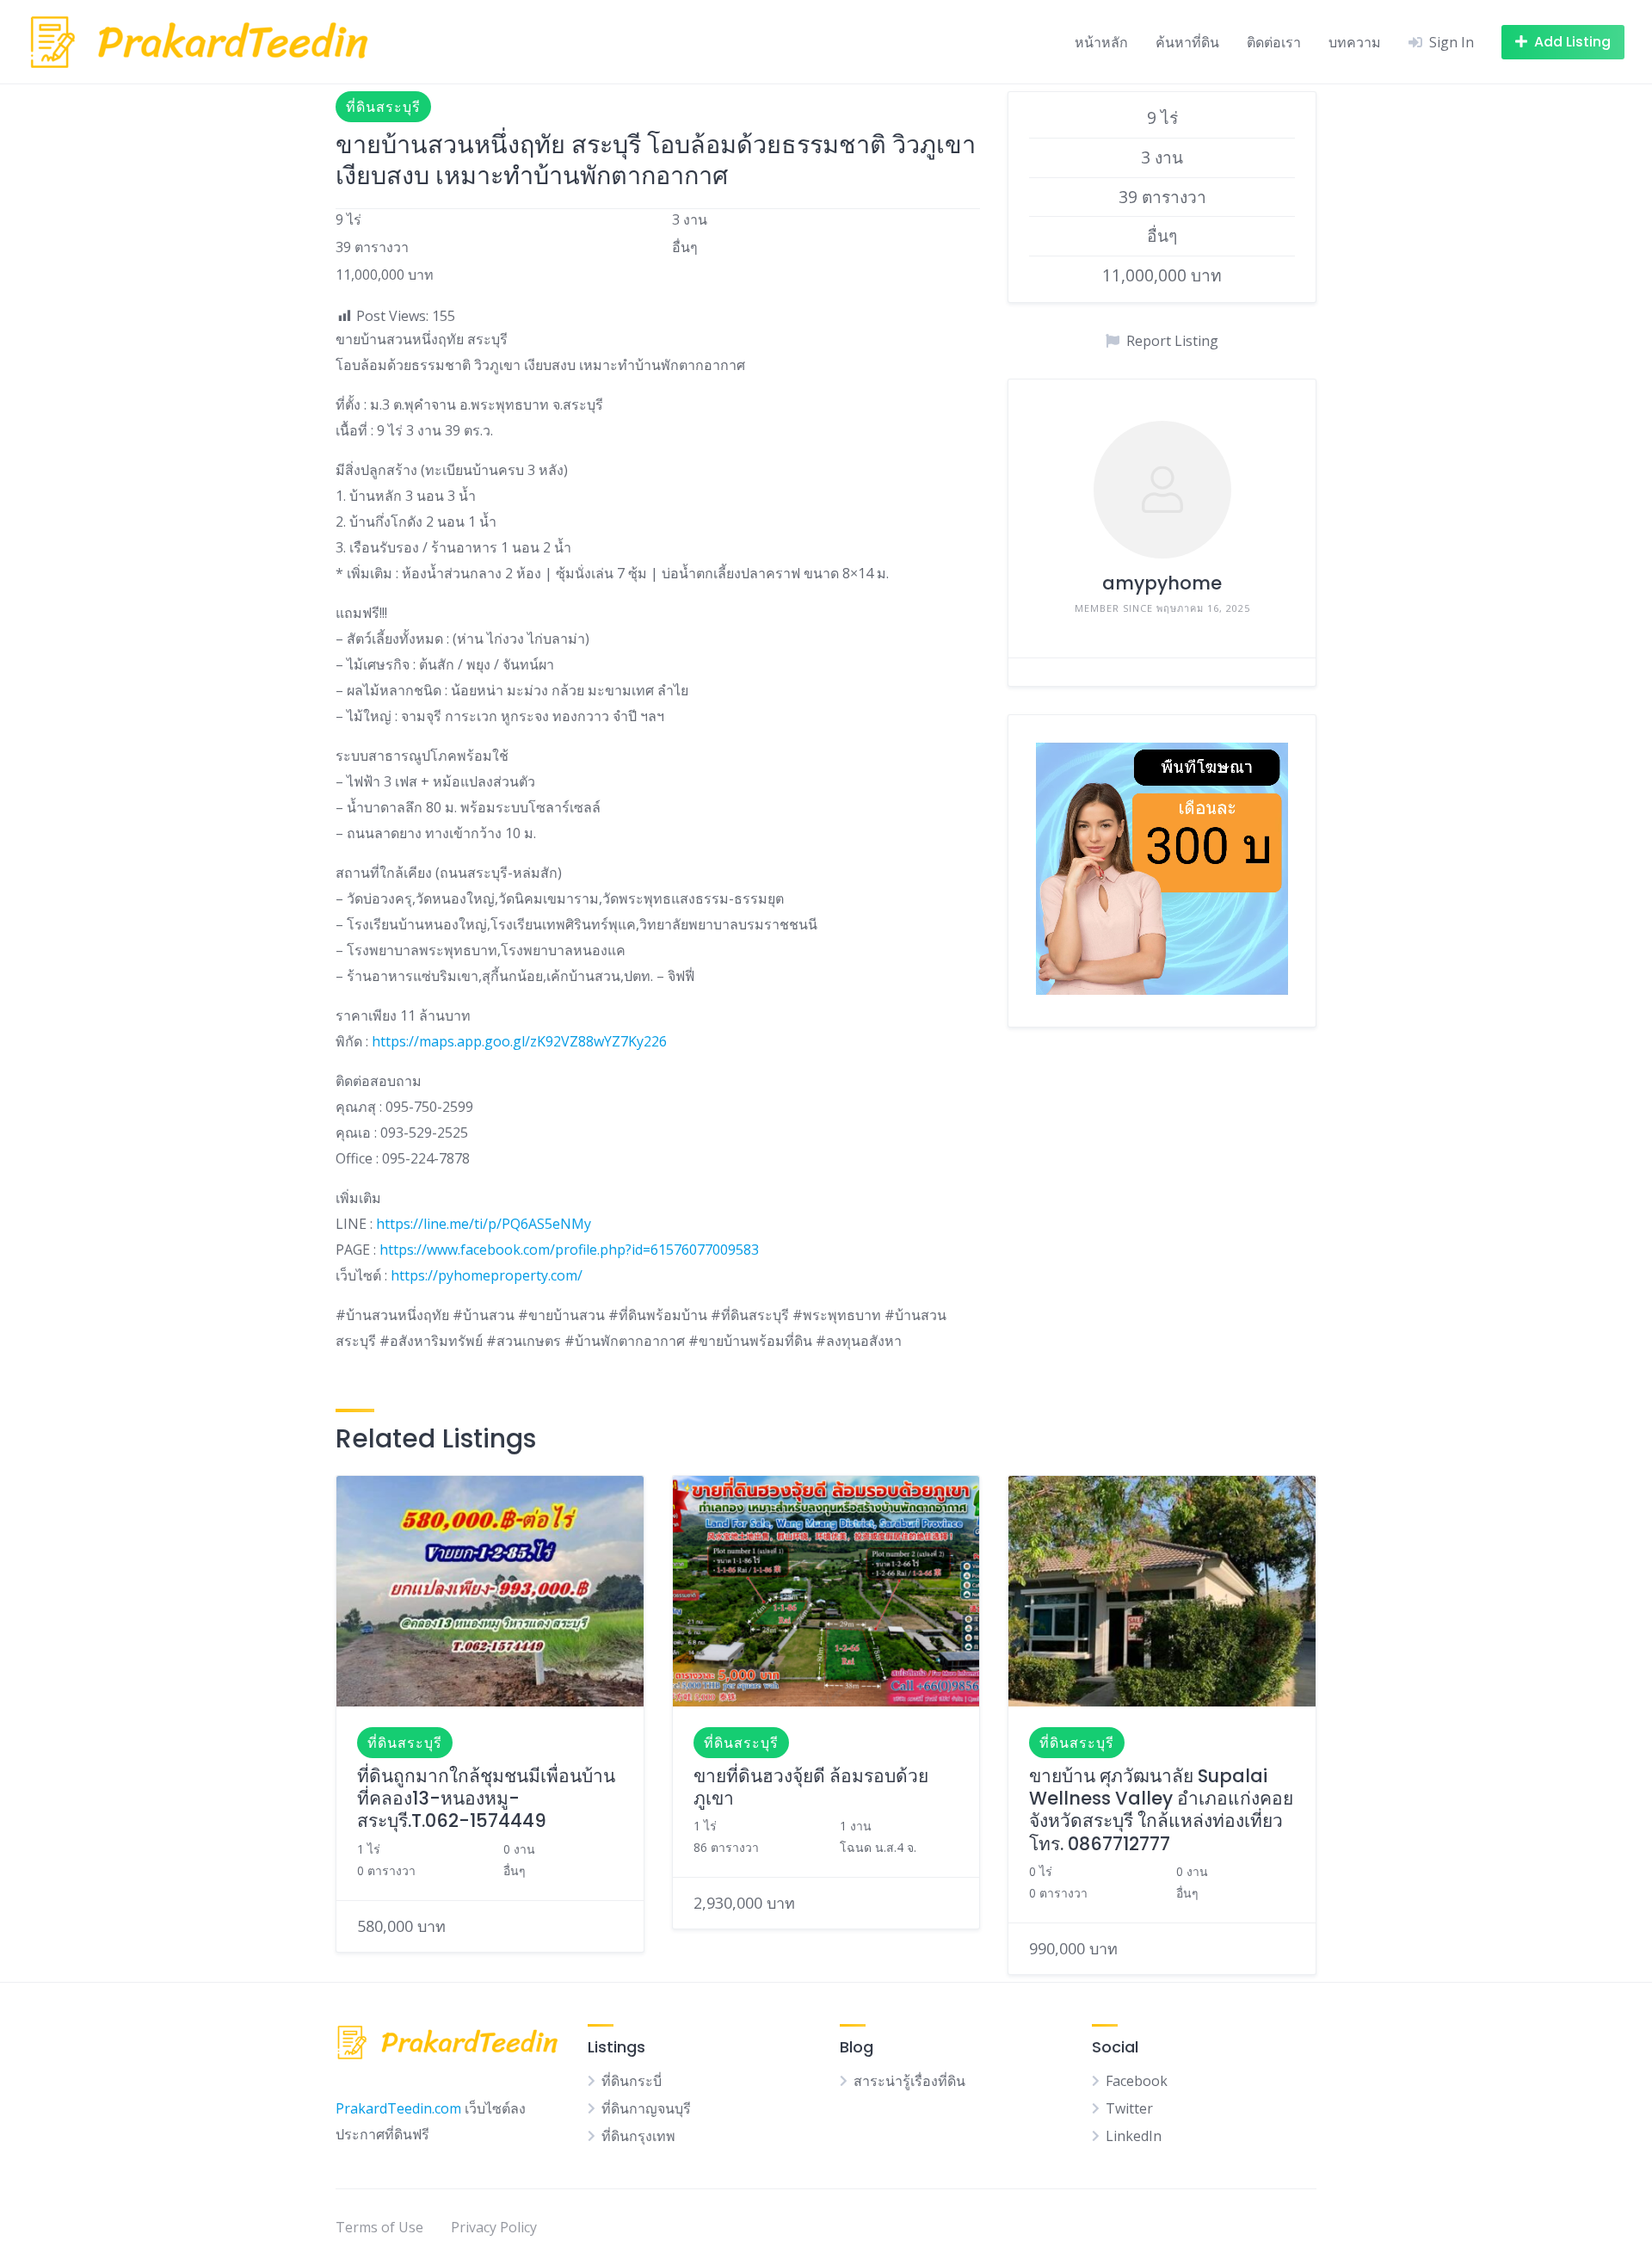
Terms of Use (379, 2227)
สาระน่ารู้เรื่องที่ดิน (909, 2081)
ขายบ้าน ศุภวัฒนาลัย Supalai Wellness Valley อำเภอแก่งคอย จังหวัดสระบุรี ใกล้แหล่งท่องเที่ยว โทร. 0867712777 (1161, 1810)
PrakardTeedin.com (398, 2108)
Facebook (1137, 2081)
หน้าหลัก (1101, 42)
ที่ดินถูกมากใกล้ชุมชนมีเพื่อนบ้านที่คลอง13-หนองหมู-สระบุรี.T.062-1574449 (486, 1799)
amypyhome (1162, 583)
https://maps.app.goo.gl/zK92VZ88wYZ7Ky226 (519, 1041)
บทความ (1355, 42)
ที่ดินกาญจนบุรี (646, 2108)
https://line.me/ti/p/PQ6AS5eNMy (484, 1224)
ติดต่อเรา (1274, 42)
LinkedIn (1134, 2136)
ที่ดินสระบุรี (383, 107)
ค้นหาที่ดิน (1187, 42)
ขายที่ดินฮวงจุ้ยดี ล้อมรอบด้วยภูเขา (811, 1787)
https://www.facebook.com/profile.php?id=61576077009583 (569, 1250)
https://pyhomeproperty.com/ (487, 1275)
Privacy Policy (494, 2227)
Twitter (1129, 2108)
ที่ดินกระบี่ (632, 2081)
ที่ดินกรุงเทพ (638, 2136)
